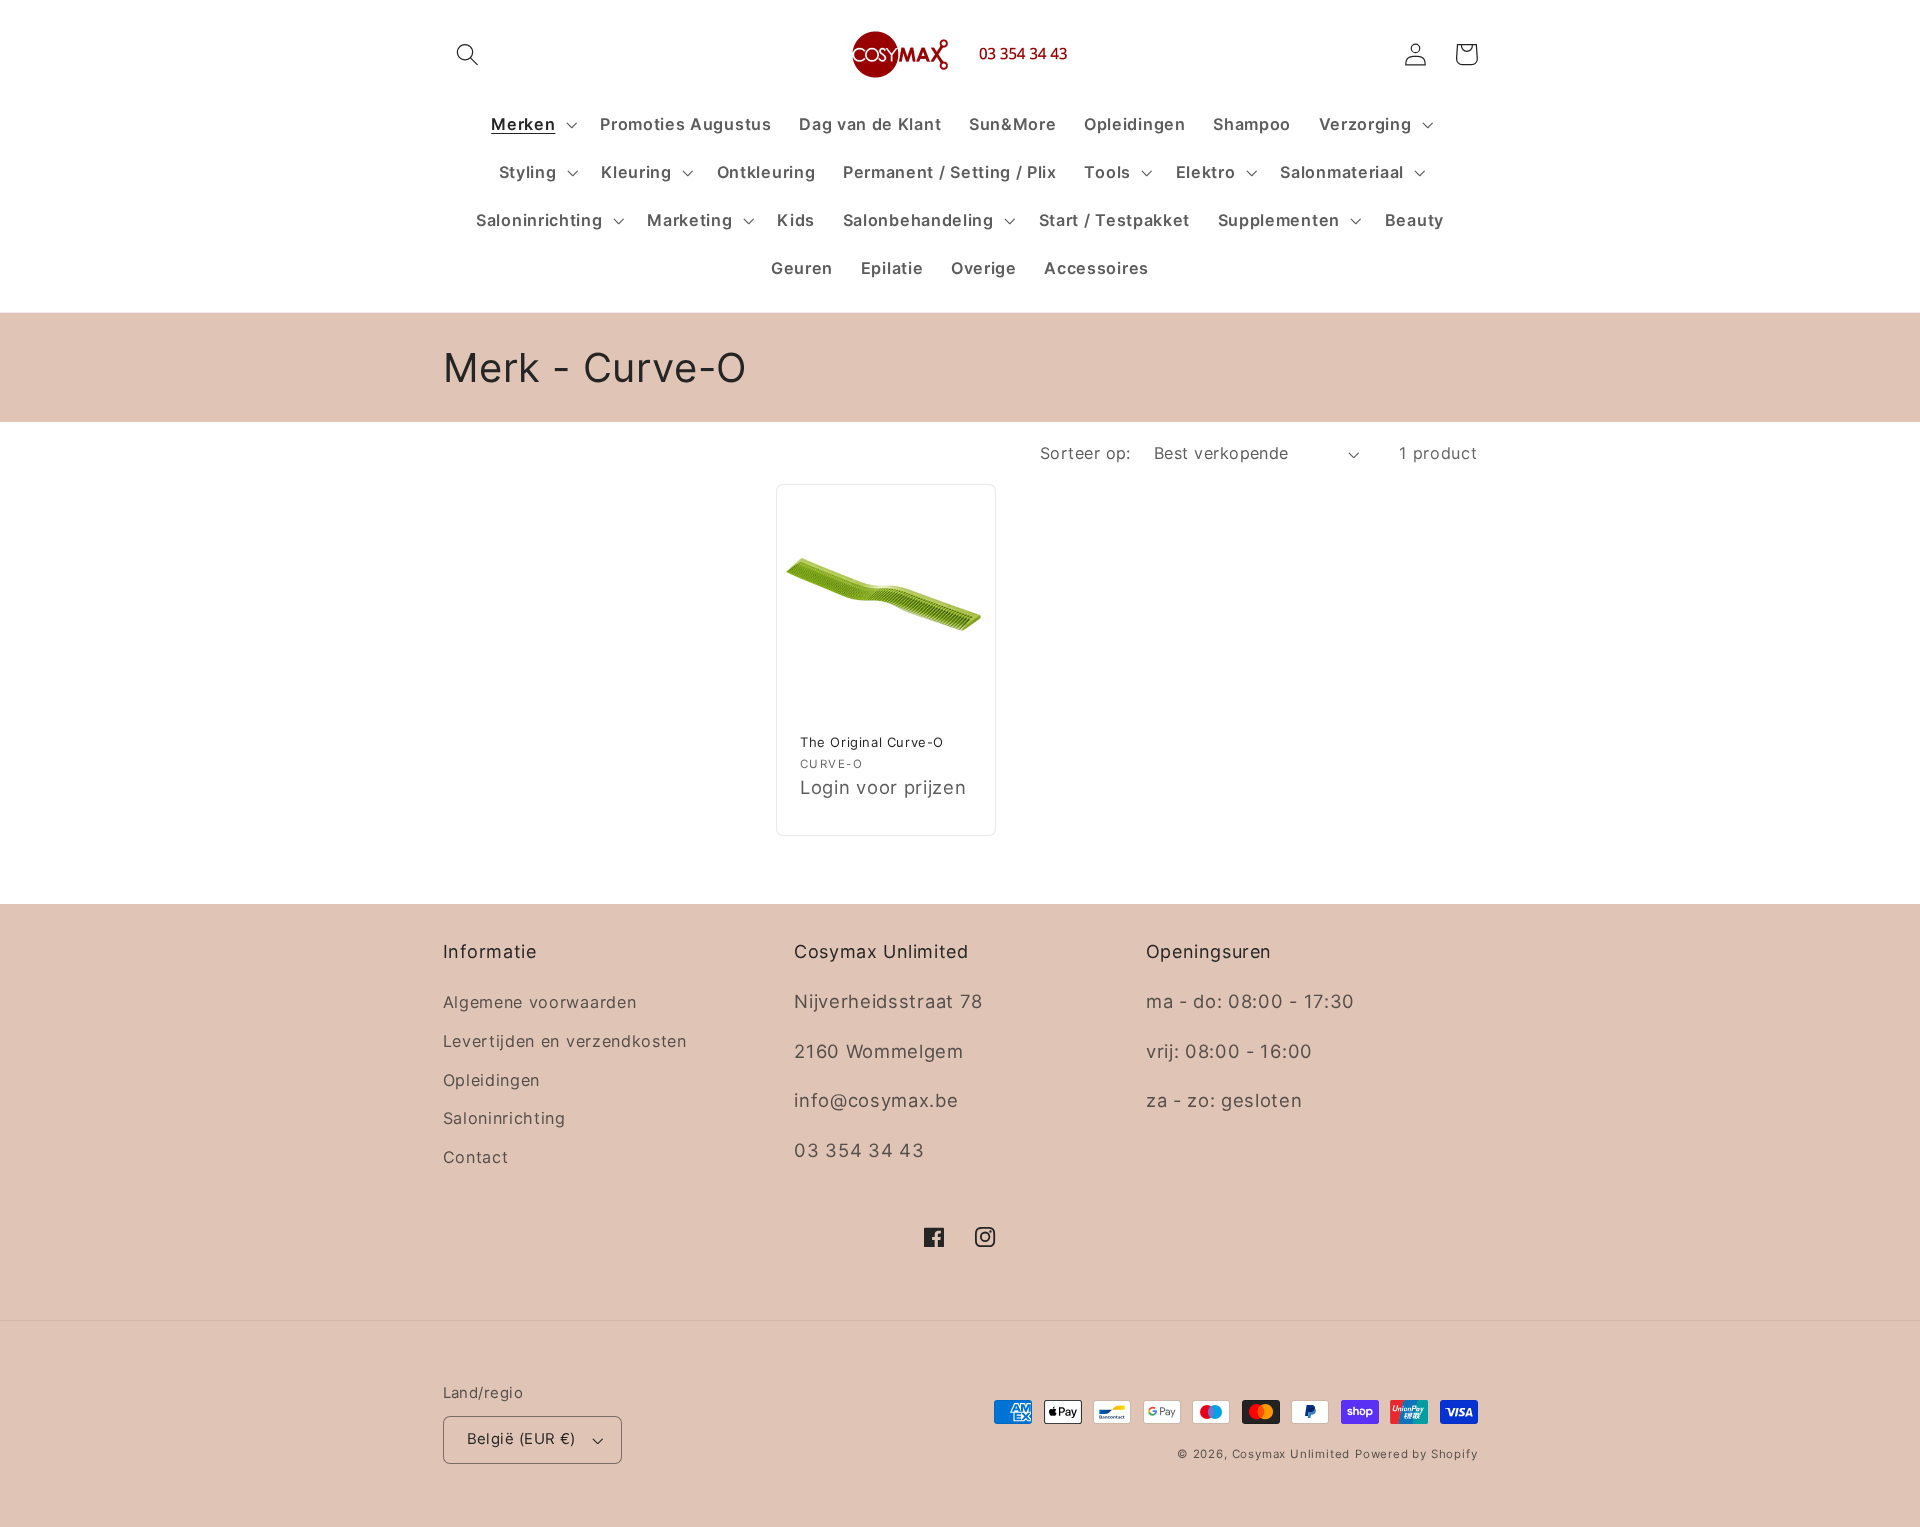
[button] (468, 54)
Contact (476, 1157)
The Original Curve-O (872, 742)
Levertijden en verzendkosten (565, 1041)
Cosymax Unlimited (1291, 1454)
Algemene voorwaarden (540, 1002)
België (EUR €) (521, 1439)
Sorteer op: (1085, 453)
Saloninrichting (504, 1118)
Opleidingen (492, 1080)
